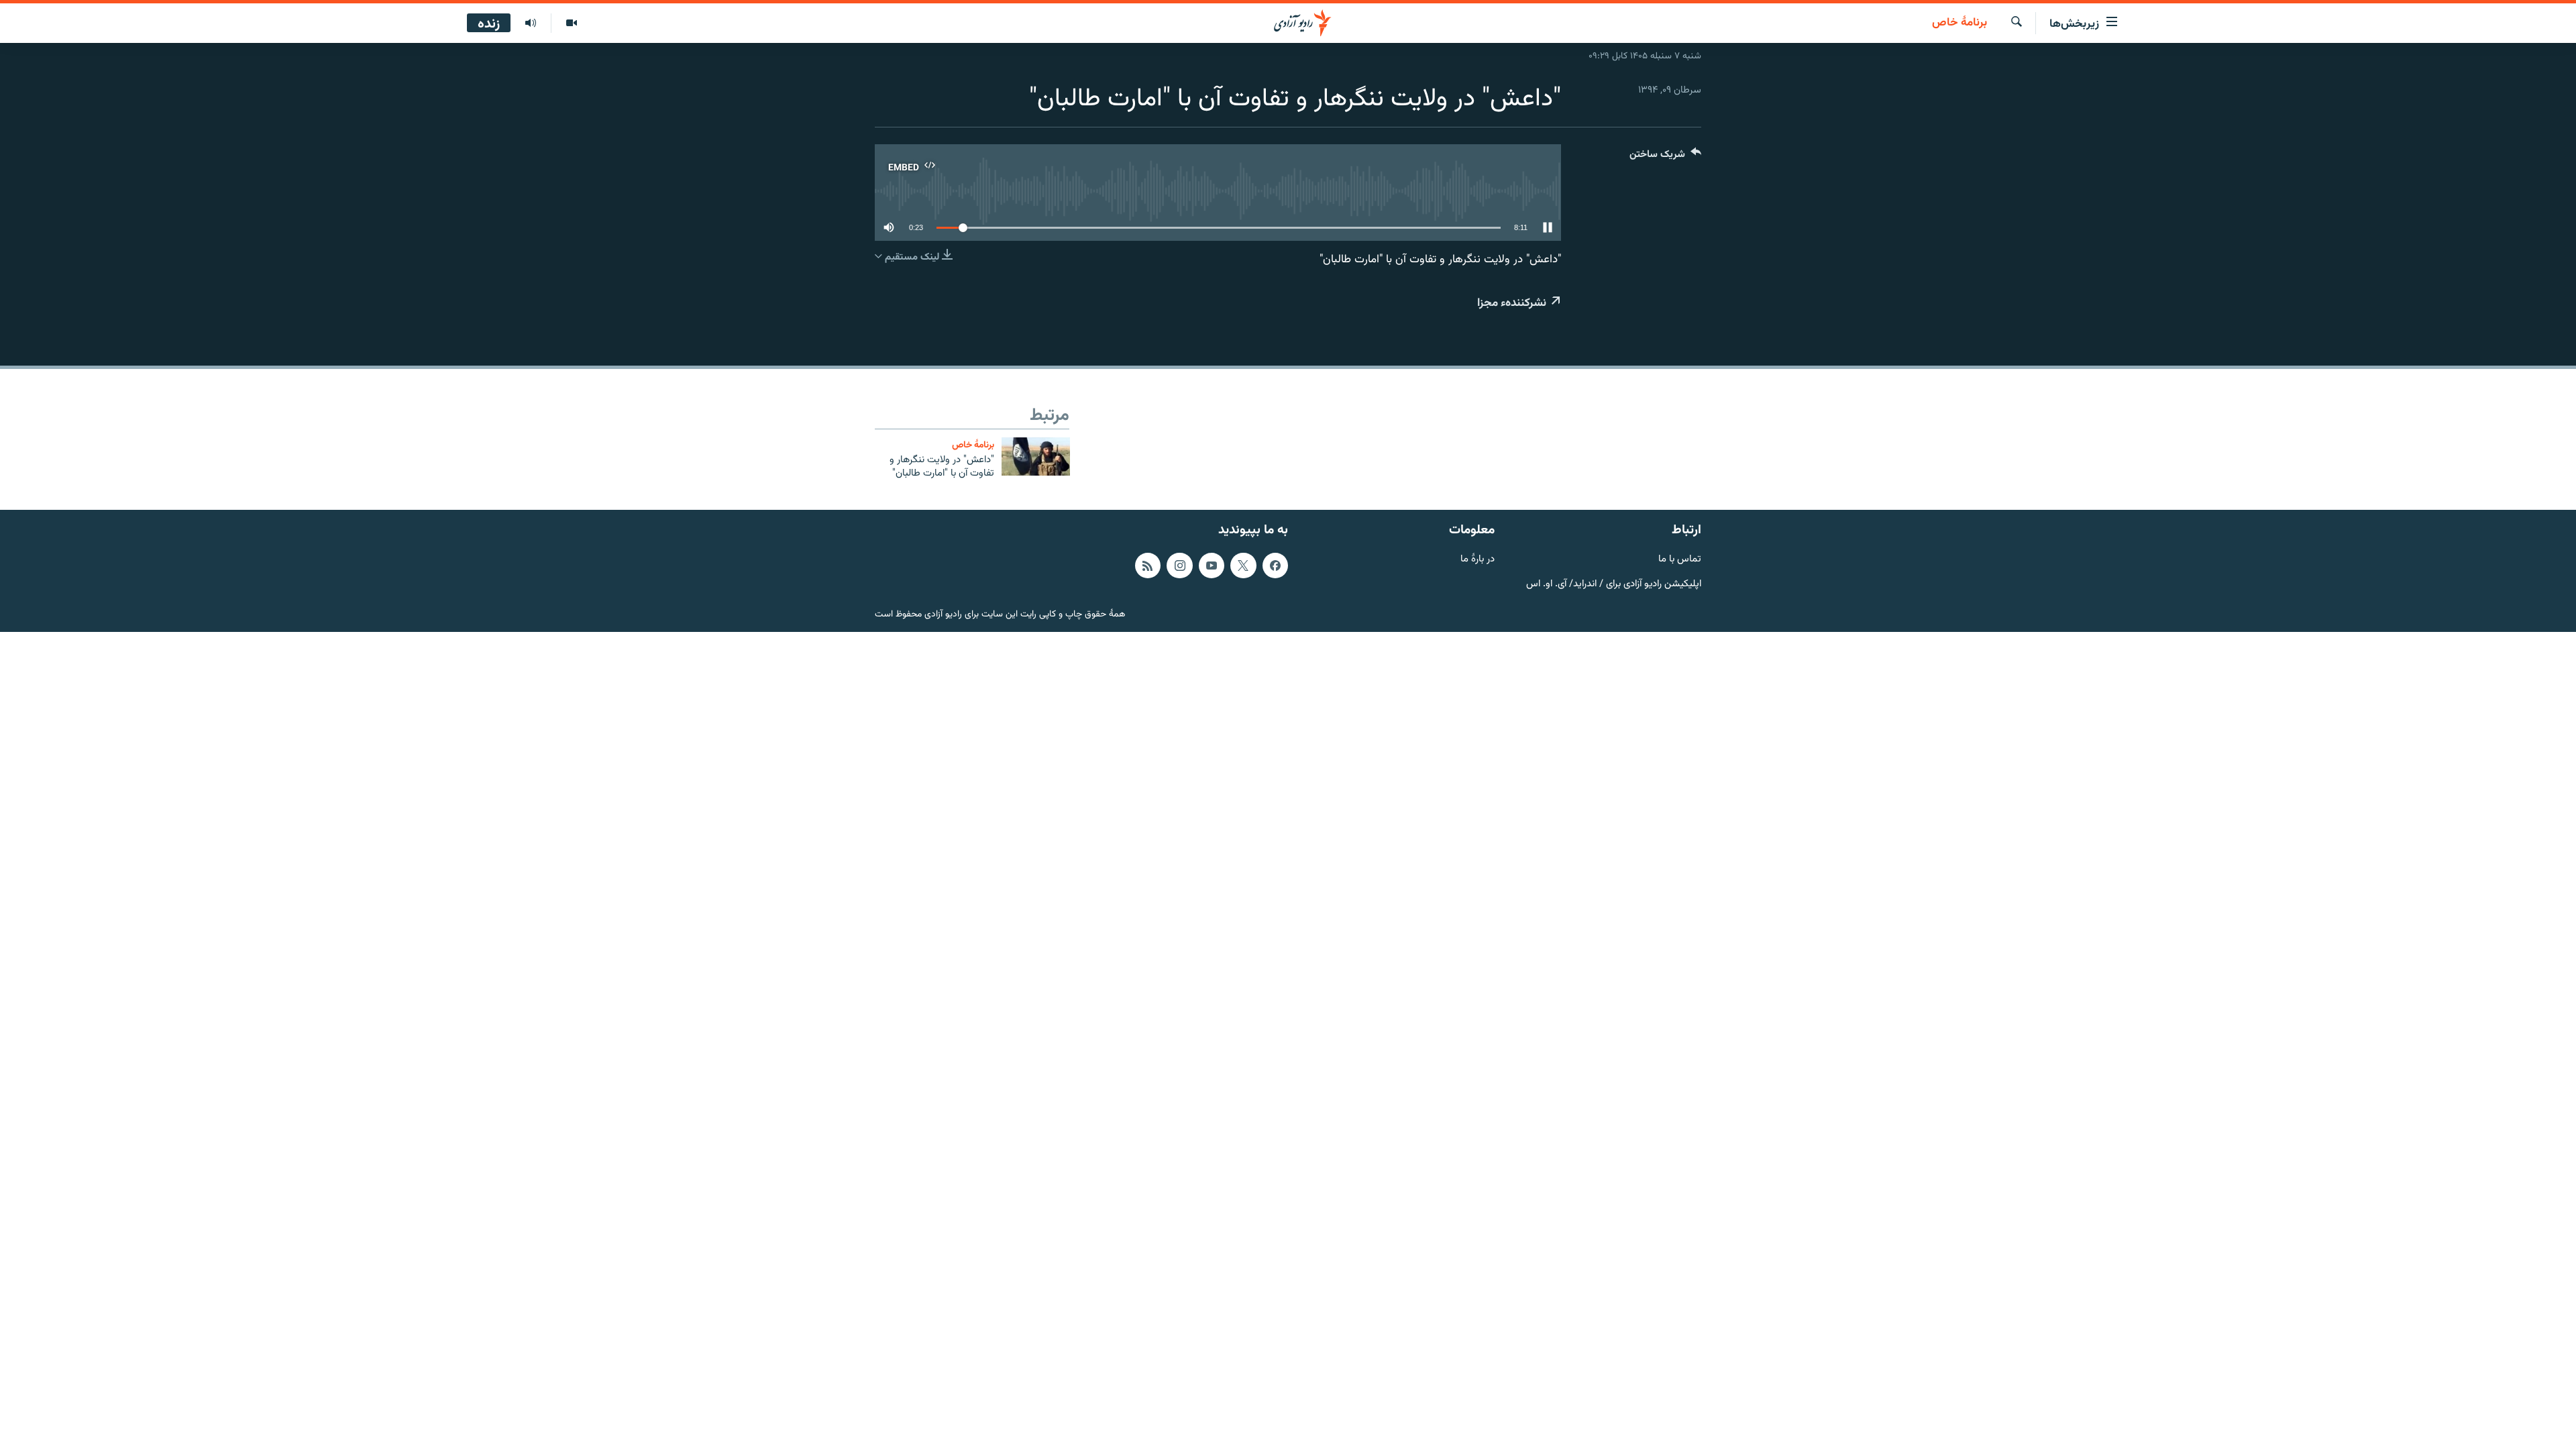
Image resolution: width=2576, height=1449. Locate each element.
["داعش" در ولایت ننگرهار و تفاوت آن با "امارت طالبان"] (1036, 457)
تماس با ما (1680, 560)
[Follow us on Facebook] (1275, 566)
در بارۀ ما (1478, 560)
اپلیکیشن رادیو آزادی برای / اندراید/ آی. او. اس (1614, 584)
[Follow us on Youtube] (1212, 566)
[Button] (1665, 157)
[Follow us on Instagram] (1179, 566)
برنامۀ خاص (1960, 23)
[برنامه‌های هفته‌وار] (531, 23)
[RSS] (1148, 566)
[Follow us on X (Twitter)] (1243, 566)
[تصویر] (571, 23)
